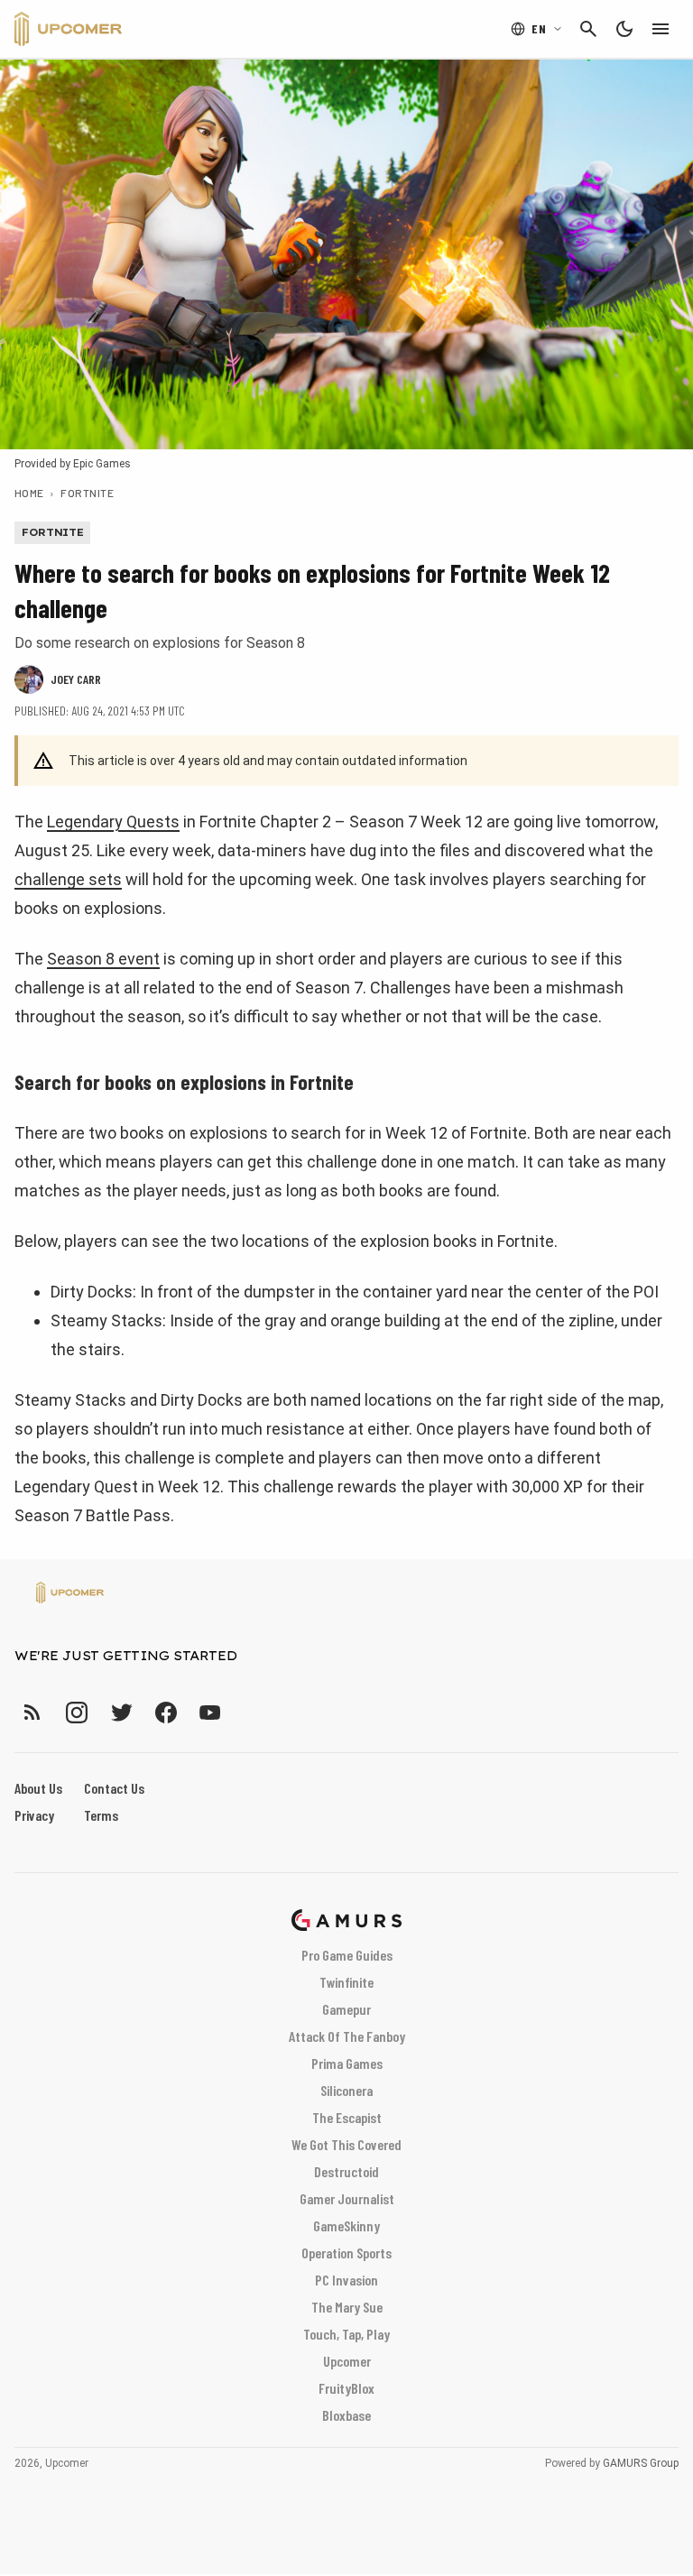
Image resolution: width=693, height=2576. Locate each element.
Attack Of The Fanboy (347, 2036)
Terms (101, 1815)
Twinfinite (346, 1982)
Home (29, 493)
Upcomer (347, 2361)
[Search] (588, 29)
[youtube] (210, 1712)
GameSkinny (346, 2225)
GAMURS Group (641, 2463)
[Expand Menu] (661, 29)
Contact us (114, 1788)
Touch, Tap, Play (346, 2334)
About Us (38, 1788)
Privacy (34, 1815)
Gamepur (346, 2009)
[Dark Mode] (624, 29)
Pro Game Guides (347, 1955)
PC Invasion (346, 2280)
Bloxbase (346, 2415)
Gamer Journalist (347, 2198)
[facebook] (166, 1712)
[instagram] (76, 1712)
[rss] (32, 1712)
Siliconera (346, 2090)
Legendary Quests (113, 822)
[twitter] (121, 1712)
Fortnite (87, 493)
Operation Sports (346, 2253)
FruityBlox (346, 2388)
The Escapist (347, 2117)
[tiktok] (243, 1712)
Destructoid (346, 2171)
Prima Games (347, 2063)
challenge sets (68, 879)
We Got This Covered (346, 2144)
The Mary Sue (347, 2307)
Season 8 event (103, 959)
